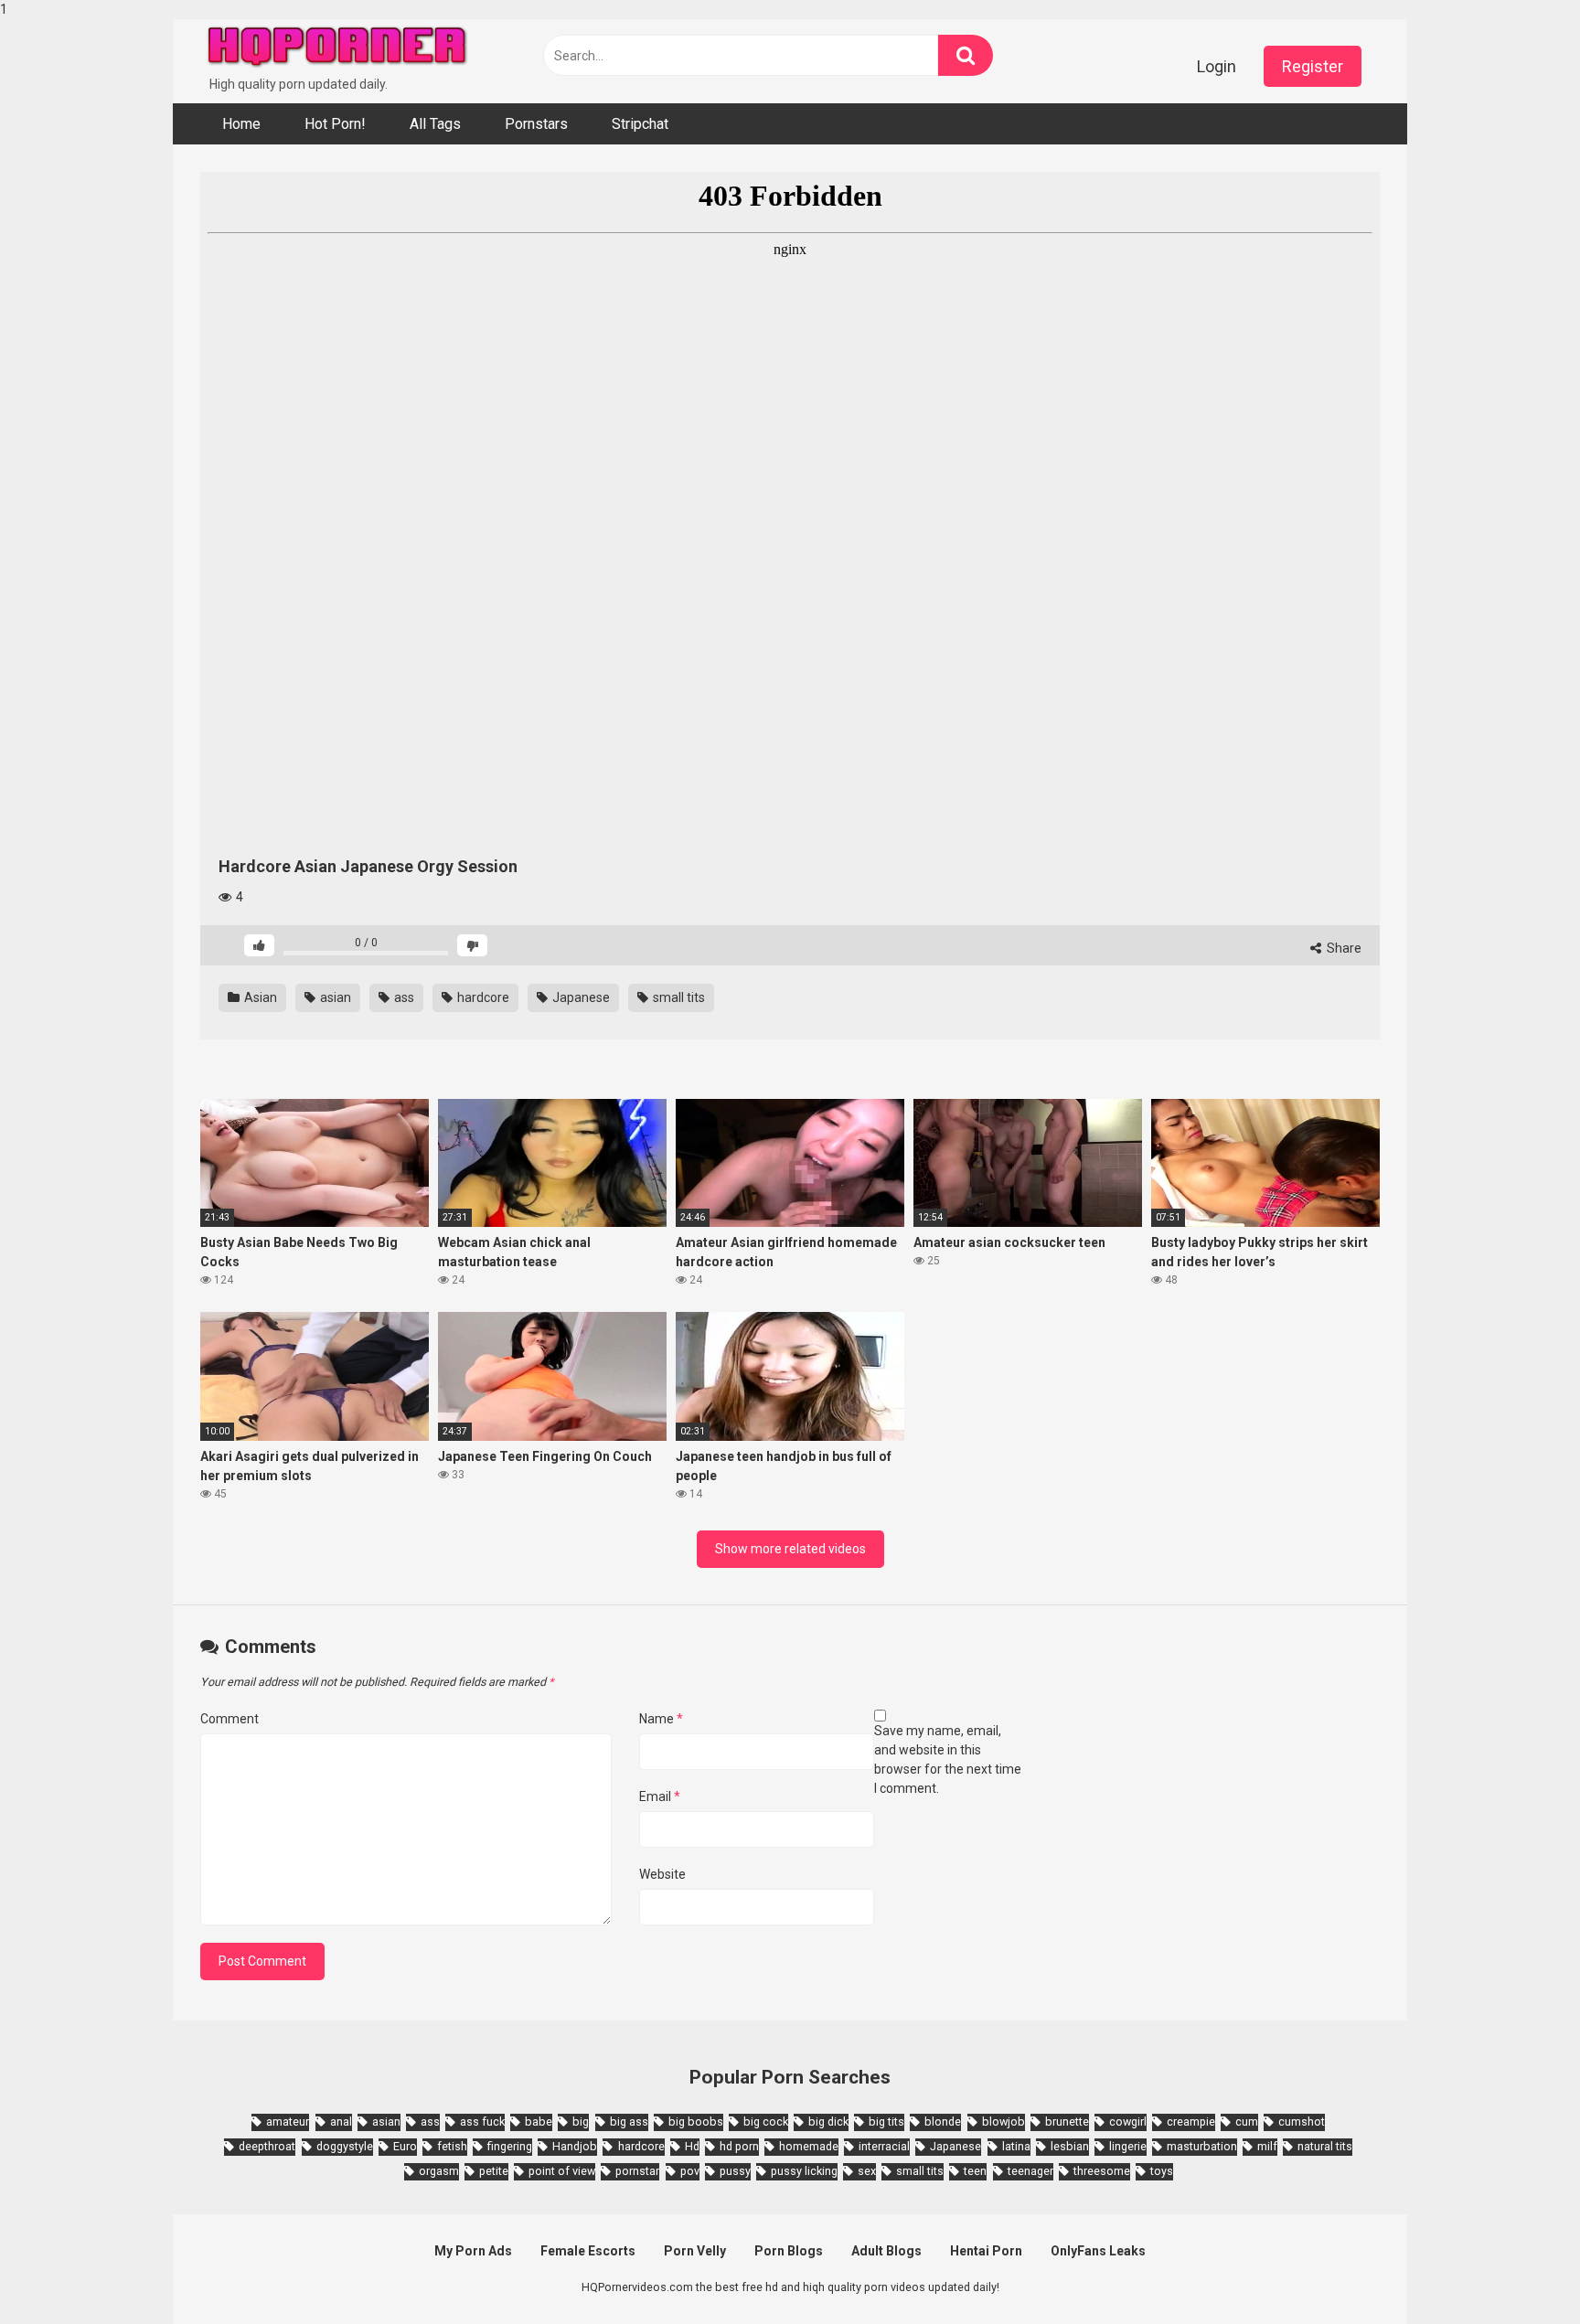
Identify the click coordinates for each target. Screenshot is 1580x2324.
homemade (809, 2146)
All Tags (435, 124)
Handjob (575, 2146)
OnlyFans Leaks (1098, 2251)
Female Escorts (588, 2251)
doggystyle (345, 2146)
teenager (1030, 2171)
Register (1313, 66)
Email (660, 1796)
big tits (886, 2121)
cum (1247, 2121)
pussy (735, 2171)
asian (334, 997)
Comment (230, 1719)
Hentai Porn (986, 2251)
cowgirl (1128, 2121)
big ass (629, 2121)
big (581, 2121)
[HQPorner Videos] (337, 47)
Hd (692, 2146)
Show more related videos (790, 1549)
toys (1162, 2171)
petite (494, 2171)
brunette (1067, 2121)
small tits (678, 997)
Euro (405, 2146)
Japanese (580, 997)
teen (975, 2171)
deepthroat (267, 2146)
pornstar (637, 2171)
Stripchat (640, 124)
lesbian (1070, 2146)
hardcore (482, 997)
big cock (766, 2121)
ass (403, 997)
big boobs (696, 2121)
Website (662, 1874)
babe (539, 2121)
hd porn (739, 2146)
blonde (943, 2121)
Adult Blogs (886, 2251)
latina (1016, 2146)
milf (1267, 2146)
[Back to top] (1519, 2272)
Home (241, 124)
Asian (259, 997)
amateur (288, 2121)
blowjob (1004, 2121)
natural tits (1325, 2146)
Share (1343, 948)
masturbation (1202, 2146)
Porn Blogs (789, 2251)
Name (661, 1719)
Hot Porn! (335, 124)
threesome (1102, 2171)
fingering (510, 2146)
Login (1217, 66)
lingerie (1128, 2146)
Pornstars (536, 124)
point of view (562, 2171)
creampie (1191, 2121)
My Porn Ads (473, 2251)
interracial (884, 2146)
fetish (452, 2146)
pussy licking (804, 2171)
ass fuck (482, 2121)
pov (690, 2171)
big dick (828, 2121)
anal (341, 2121)
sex (867, 2171)
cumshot (1302, 2121)
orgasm (439, 2171)
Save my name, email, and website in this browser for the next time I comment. (948, 1759)
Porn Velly (695, 2251)
